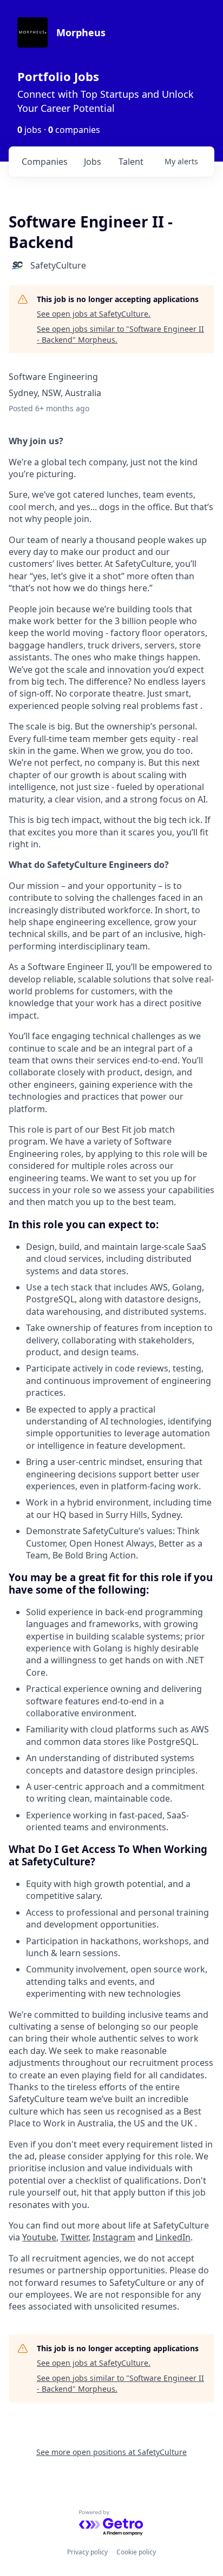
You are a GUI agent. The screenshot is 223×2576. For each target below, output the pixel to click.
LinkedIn (173, 2237)
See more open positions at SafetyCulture (111, 2452)
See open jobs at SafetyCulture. (94, 314)
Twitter (74, 2237)
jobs (93, 162)
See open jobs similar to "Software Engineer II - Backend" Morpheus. (120, 334)
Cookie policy (136, 2552)
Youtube (39, 2237)
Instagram (114, 2237)
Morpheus (81, 32)
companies (45, 162)
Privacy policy (87, 2552)
